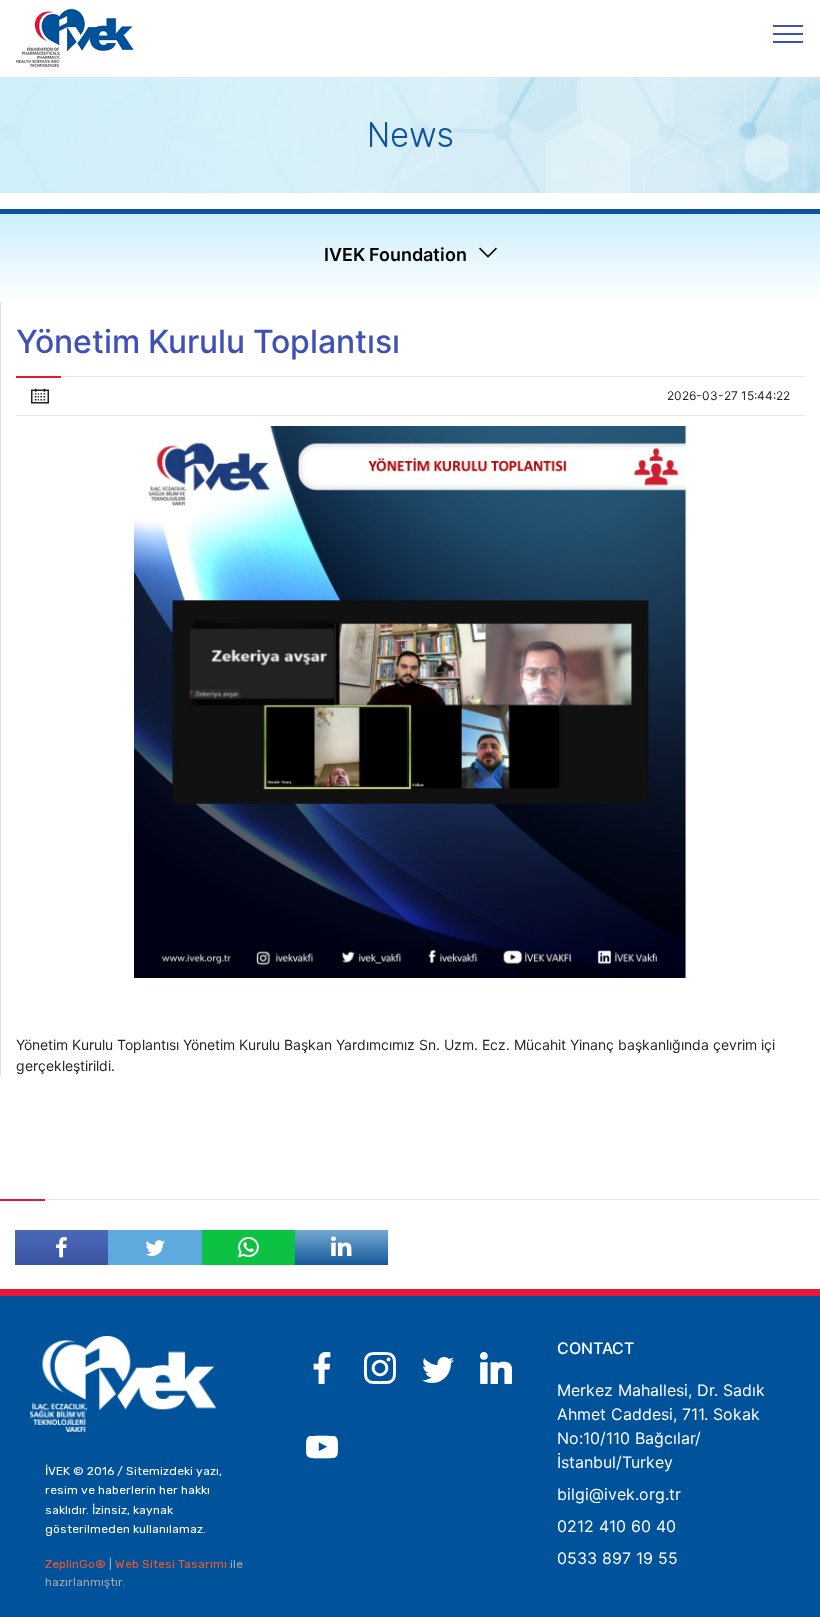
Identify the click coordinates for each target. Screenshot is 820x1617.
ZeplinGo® (77, 1564)
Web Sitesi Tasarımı (172, 1564)
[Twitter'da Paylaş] (154, 1247)
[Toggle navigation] (788, 33)
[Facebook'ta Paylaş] (61, 1247)
